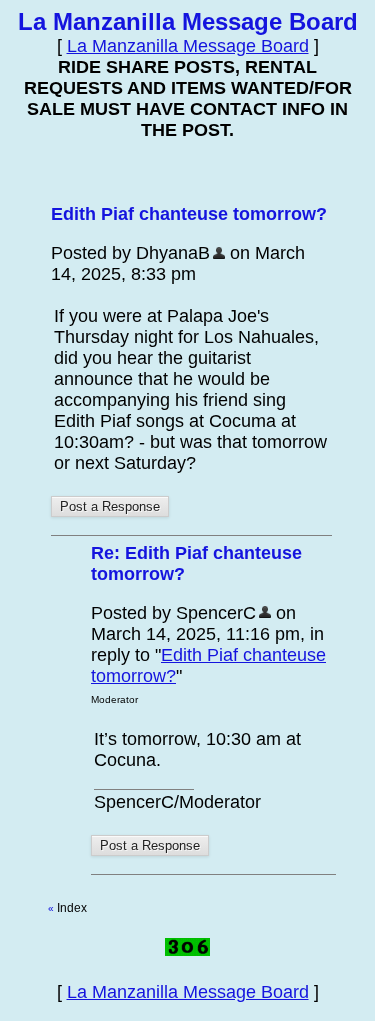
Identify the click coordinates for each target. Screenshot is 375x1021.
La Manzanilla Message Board (188, 46)
